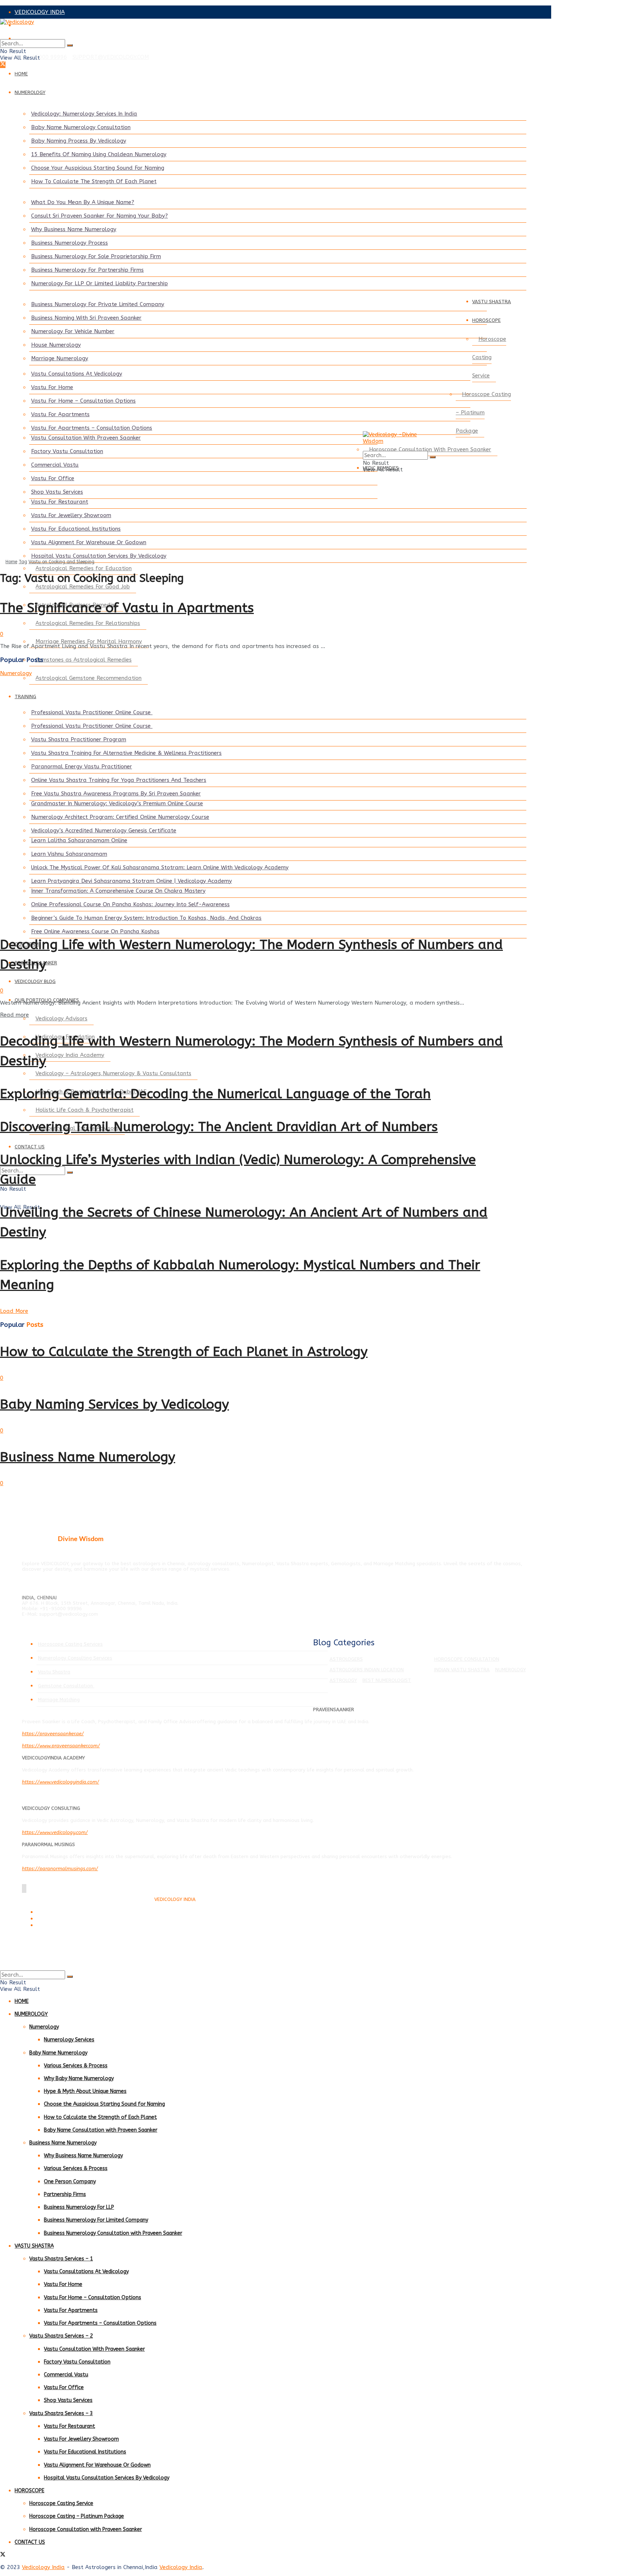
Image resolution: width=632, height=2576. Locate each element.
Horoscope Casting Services (70, 1644)
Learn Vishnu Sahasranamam (69, 854)
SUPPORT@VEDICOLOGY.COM (111, 57)
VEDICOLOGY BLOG (35, 981)
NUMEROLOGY (30, 92)
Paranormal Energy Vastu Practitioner (82, 767)
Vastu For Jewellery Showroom (71, 515)
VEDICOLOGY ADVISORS (46, 25)
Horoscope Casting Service (489, 357)
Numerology (16, 673)
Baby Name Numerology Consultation (81, 127)
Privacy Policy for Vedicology (65, 1919)
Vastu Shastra (54, 1672)
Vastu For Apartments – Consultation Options (92, 428)
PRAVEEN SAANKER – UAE (49, 38)
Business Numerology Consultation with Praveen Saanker (113, 2233)
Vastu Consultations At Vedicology (77, 374)
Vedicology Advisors (61, 1018)
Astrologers (346, 1659)
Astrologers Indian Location (367, 1670)
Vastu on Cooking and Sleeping (61, 562)
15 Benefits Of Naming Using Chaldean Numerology (99, 154)
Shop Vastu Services (57, 492)
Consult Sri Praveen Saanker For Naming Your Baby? (99, 216)
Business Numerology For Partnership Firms (87, 270)
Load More (14, 1311)
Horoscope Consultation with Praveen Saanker (86, 2529)
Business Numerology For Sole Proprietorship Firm (96, 256)
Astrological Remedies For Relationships (88, 623)
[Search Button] (70, 45)
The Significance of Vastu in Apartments (127, 608)
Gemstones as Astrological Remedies (84, 660)
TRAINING (25, 696)
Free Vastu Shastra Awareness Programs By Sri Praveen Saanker (116, 794)
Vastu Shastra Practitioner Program (79, 739)
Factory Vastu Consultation (67, 451)
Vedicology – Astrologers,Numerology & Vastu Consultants (113, 1073)
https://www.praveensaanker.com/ (61, 1746)
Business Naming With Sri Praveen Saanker (86, 318)
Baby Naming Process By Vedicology (79, 141)
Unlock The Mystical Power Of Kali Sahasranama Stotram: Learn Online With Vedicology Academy (160, 867)
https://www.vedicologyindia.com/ (61, 1782)
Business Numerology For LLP (79, 2207)
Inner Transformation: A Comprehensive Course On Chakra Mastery (118, 891)
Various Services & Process (76, 2066)
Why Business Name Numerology (74, 229)
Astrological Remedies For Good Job (83, 587)
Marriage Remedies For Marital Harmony (89, 641)
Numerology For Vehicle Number (73, 331)
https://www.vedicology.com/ (55, 1832)
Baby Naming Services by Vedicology (114, 1404)
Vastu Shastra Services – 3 (61, 2413)
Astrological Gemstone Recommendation (89, 678)
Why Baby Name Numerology (79, 2078)
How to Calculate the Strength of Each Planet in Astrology (184, 1352)
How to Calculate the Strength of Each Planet (100, 2117)
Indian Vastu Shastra (462, 1670)
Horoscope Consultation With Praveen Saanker (430, 449)
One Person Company (70, 2182)
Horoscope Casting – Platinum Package (483, 413)
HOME (21, 74)
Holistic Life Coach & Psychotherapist (84, 1110)
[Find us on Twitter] (3, 65)
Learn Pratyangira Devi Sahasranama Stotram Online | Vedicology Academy (131, 881)
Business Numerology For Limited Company (96, 2220)
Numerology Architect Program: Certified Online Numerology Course (120, 817)
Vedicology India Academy (70, 1055)
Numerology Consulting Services (75, 1658)
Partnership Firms (65, 2194)
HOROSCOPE (486, 320)
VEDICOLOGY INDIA (40, 12)
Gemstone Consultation (66, 1686)
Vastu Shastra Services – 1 (61, 2259)
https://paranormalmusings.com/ (60, 1869)
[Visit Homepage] (256, 29)
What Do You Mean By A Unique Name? (83, 202)
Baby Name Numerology (58, 2053)
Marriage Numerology (60, 358)
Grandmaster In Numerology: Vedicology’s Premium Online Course (117, 803)
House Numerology (56, 345)
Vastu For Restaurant (60, 502)
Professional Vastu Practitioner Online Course (92, 712)
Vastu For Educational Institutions (76, 529)
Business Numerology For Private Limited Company (98, 304)
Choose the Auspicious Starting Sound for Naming (104, 2104)
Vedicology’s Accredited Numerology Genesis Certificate (104, 831)
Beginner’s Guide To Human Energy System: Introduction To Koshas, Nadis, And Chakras (146, 918)
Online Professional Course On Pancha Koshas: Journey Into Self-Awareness (130, 904)
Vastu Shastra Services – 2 (61, 2336)
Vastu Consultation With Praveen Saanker (86, 438)
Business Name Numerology (88, 1457)
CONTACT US (30, 1147)
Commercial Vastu (55, 465)
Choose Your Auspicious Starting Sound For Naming (98, 168)
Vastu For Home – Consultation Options (83, 401)
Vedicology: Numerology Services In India (84, 114)
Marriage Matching (59, 1700)
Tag (23, 562)
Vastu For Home (52, 387)
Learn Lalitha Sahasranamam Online (79, 840)
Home (11, 562)
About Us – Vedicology (59, 1926)
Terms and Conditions (58, 1912)
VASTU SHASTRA (492, 302)
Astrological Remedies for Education (84, 568)
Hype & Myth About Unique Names (85, 2091)
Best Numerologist (387, 1680)
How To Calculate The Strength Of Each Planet (94, 181)
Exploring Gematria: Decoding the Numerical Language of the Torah (215, 1094)
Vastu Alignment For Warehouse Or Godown (89, 542)
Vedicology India (43, 2567)
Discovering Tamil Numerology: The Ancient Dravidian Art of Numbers (219, 1127)
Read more (14, 1015)
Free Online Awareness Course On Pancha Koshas (95, 931)
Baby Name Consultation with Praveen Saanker (101, 2130)
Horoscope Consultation (467, 1659)
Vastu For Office (53, 478)
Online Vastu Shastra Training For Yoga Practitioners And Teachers (119, 780)
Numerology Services (69, 2040)
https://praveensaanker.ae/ (53, 1734)
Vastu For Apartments (60, 414)
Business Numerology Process (69, 243)
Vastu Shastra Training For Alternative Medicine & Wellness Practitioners (126, 753)
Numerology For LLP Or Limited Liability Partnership (99, 283)
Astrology (343, 1680)
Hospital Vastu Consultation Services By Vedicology (99, 556)
